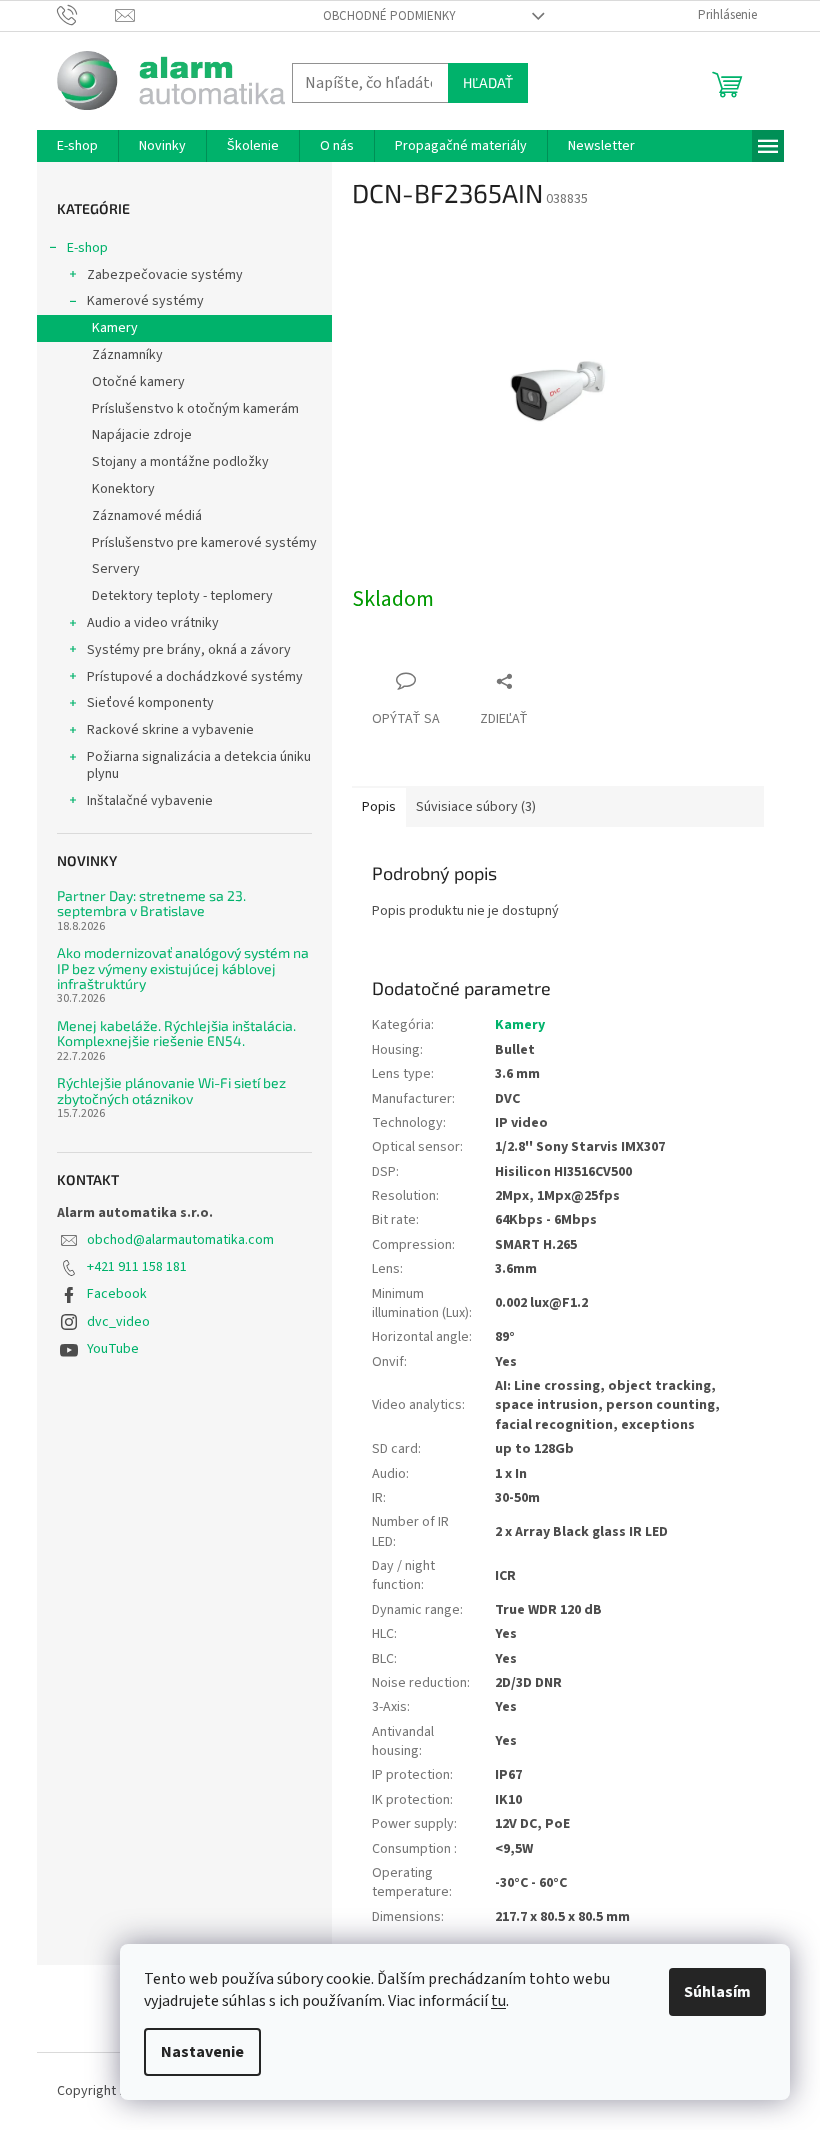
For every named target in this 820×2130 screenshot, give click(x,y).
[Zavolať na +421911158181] (86, 15)
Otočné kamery (138, 382)
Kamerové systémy (145, 301)
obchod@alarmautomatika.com (180, 1240)
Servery (116, 569)
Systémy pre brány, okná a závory (189, 650)
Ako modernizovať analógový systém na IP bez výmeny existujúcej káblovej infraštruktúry (183, 968)
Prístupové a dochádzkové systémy (195, 677)
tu (498, 2001)
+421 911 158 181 (137, 1267)
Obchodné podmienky (389, 16)
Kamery (115, 328)
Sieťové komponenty (150, 703)
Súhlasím (717, 1992)
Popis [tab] (379, 807)
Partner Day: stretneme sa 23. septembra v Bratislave (151, 903)
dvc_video (118, 1322)
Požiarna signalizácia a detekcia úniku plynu (199, 765)
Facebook (117, 1294)
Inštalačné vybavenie (150, 801)
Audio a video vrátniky (153, 623)
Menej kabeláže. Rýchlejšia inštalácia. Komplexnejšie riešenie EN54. (176, 1033)
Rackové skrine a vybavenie (170, 730)
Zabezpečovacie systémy (165, 275)
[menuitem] (77, 146)
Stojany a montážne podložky (180, 462)
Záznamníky (127, 355)
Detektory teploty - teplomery (182, 596)
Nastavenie (202, 2052)
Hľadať (488, 82)
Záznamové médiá (147, 516)
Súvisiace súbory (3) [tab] (476, 807)
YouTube (113, 1349)
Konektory (123, 489)
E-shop (87, 248)
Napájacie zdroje (142, 435)
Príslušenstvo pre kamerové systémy (204, 543)
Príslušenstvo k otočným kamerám (195, 409)
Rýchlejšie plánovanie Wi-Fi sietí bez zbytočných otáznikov (171, 1090)
